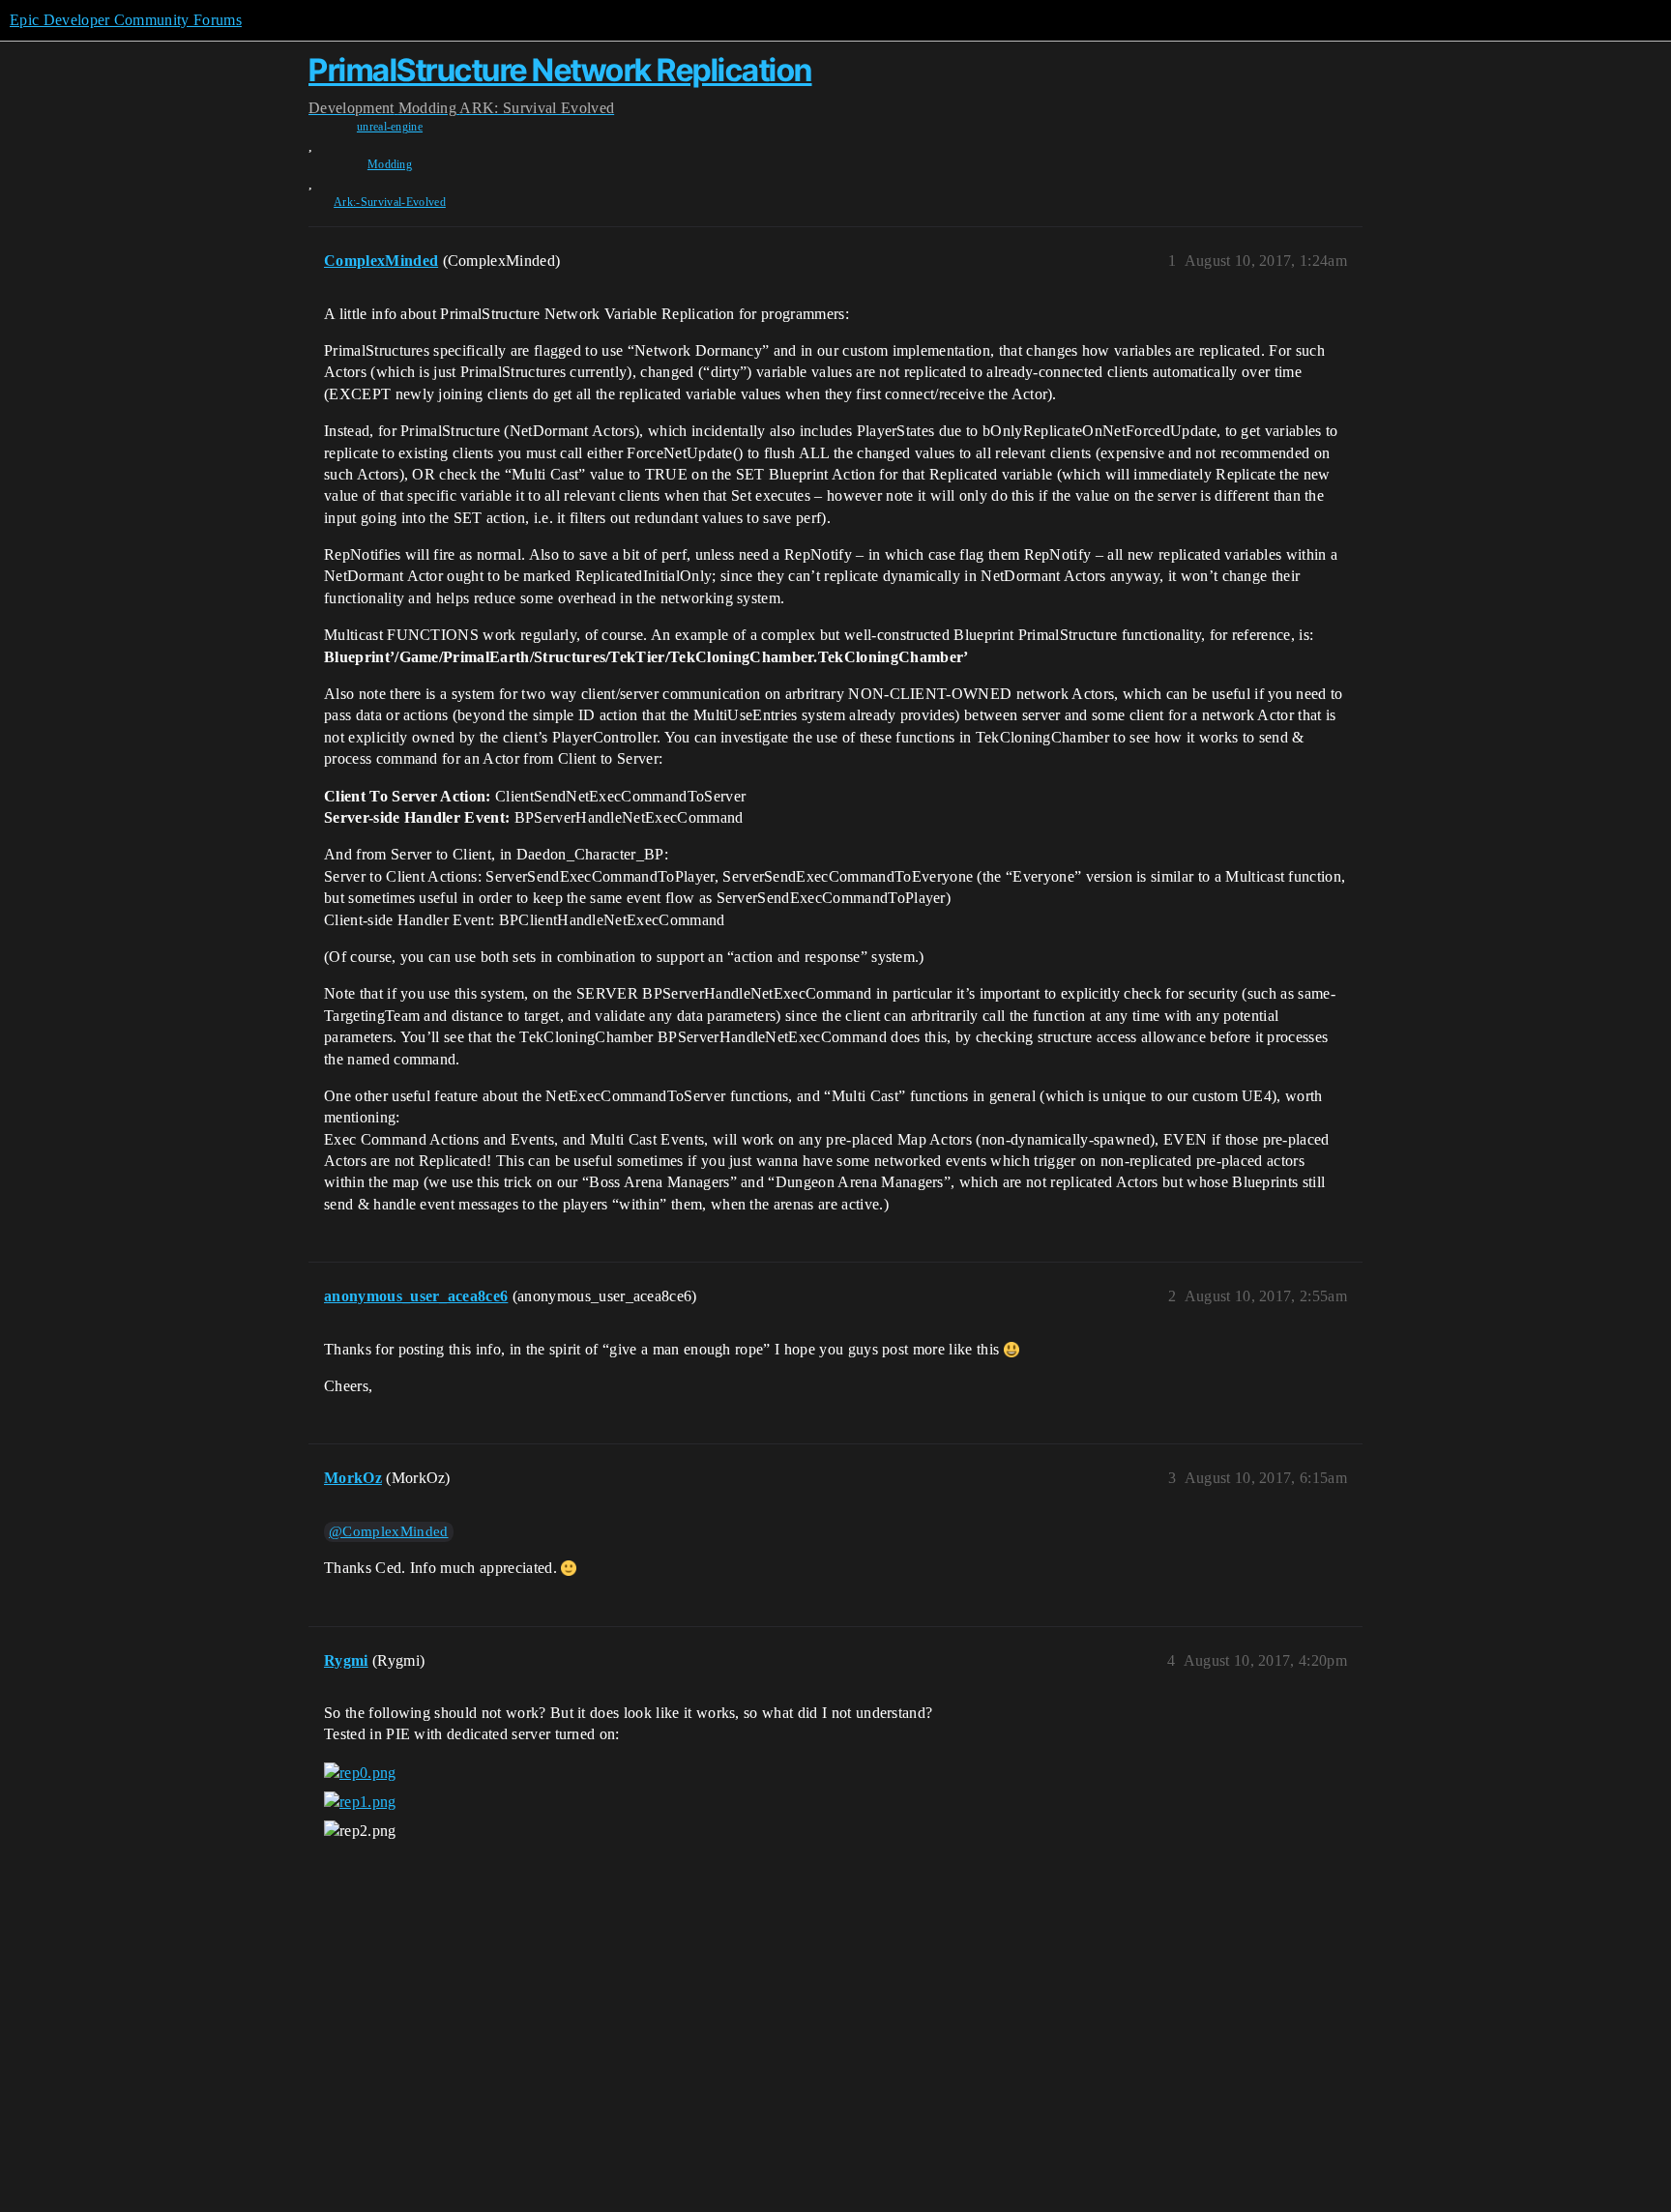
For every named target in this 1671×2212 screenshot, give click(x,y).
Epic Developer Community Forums (126, 20)
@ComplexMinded (388, 1531)
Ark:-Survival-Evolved (390, 202)
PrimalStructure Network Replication (560, 70)
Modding (390, 164)
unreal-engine (390, 127)
